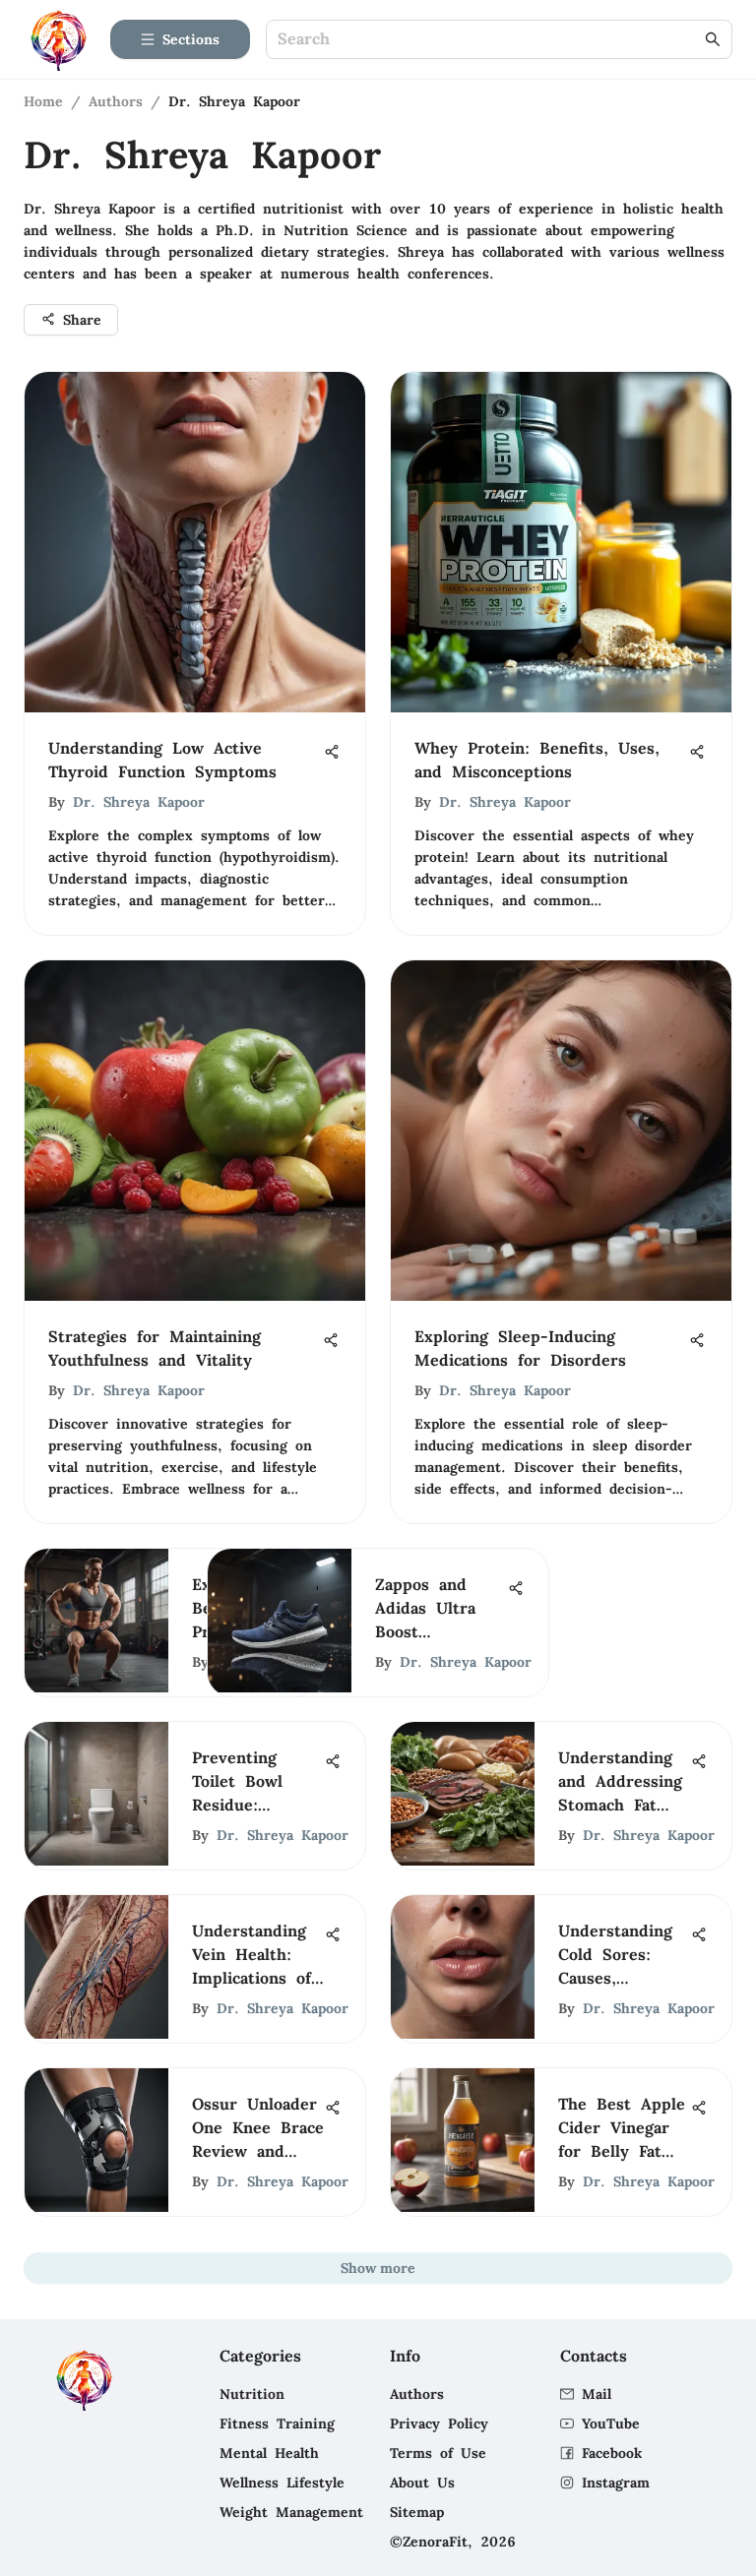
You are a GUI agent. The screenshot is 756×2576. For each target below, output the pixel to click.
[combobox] (489, 40)
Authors (116, 101)
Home (43, 101)
